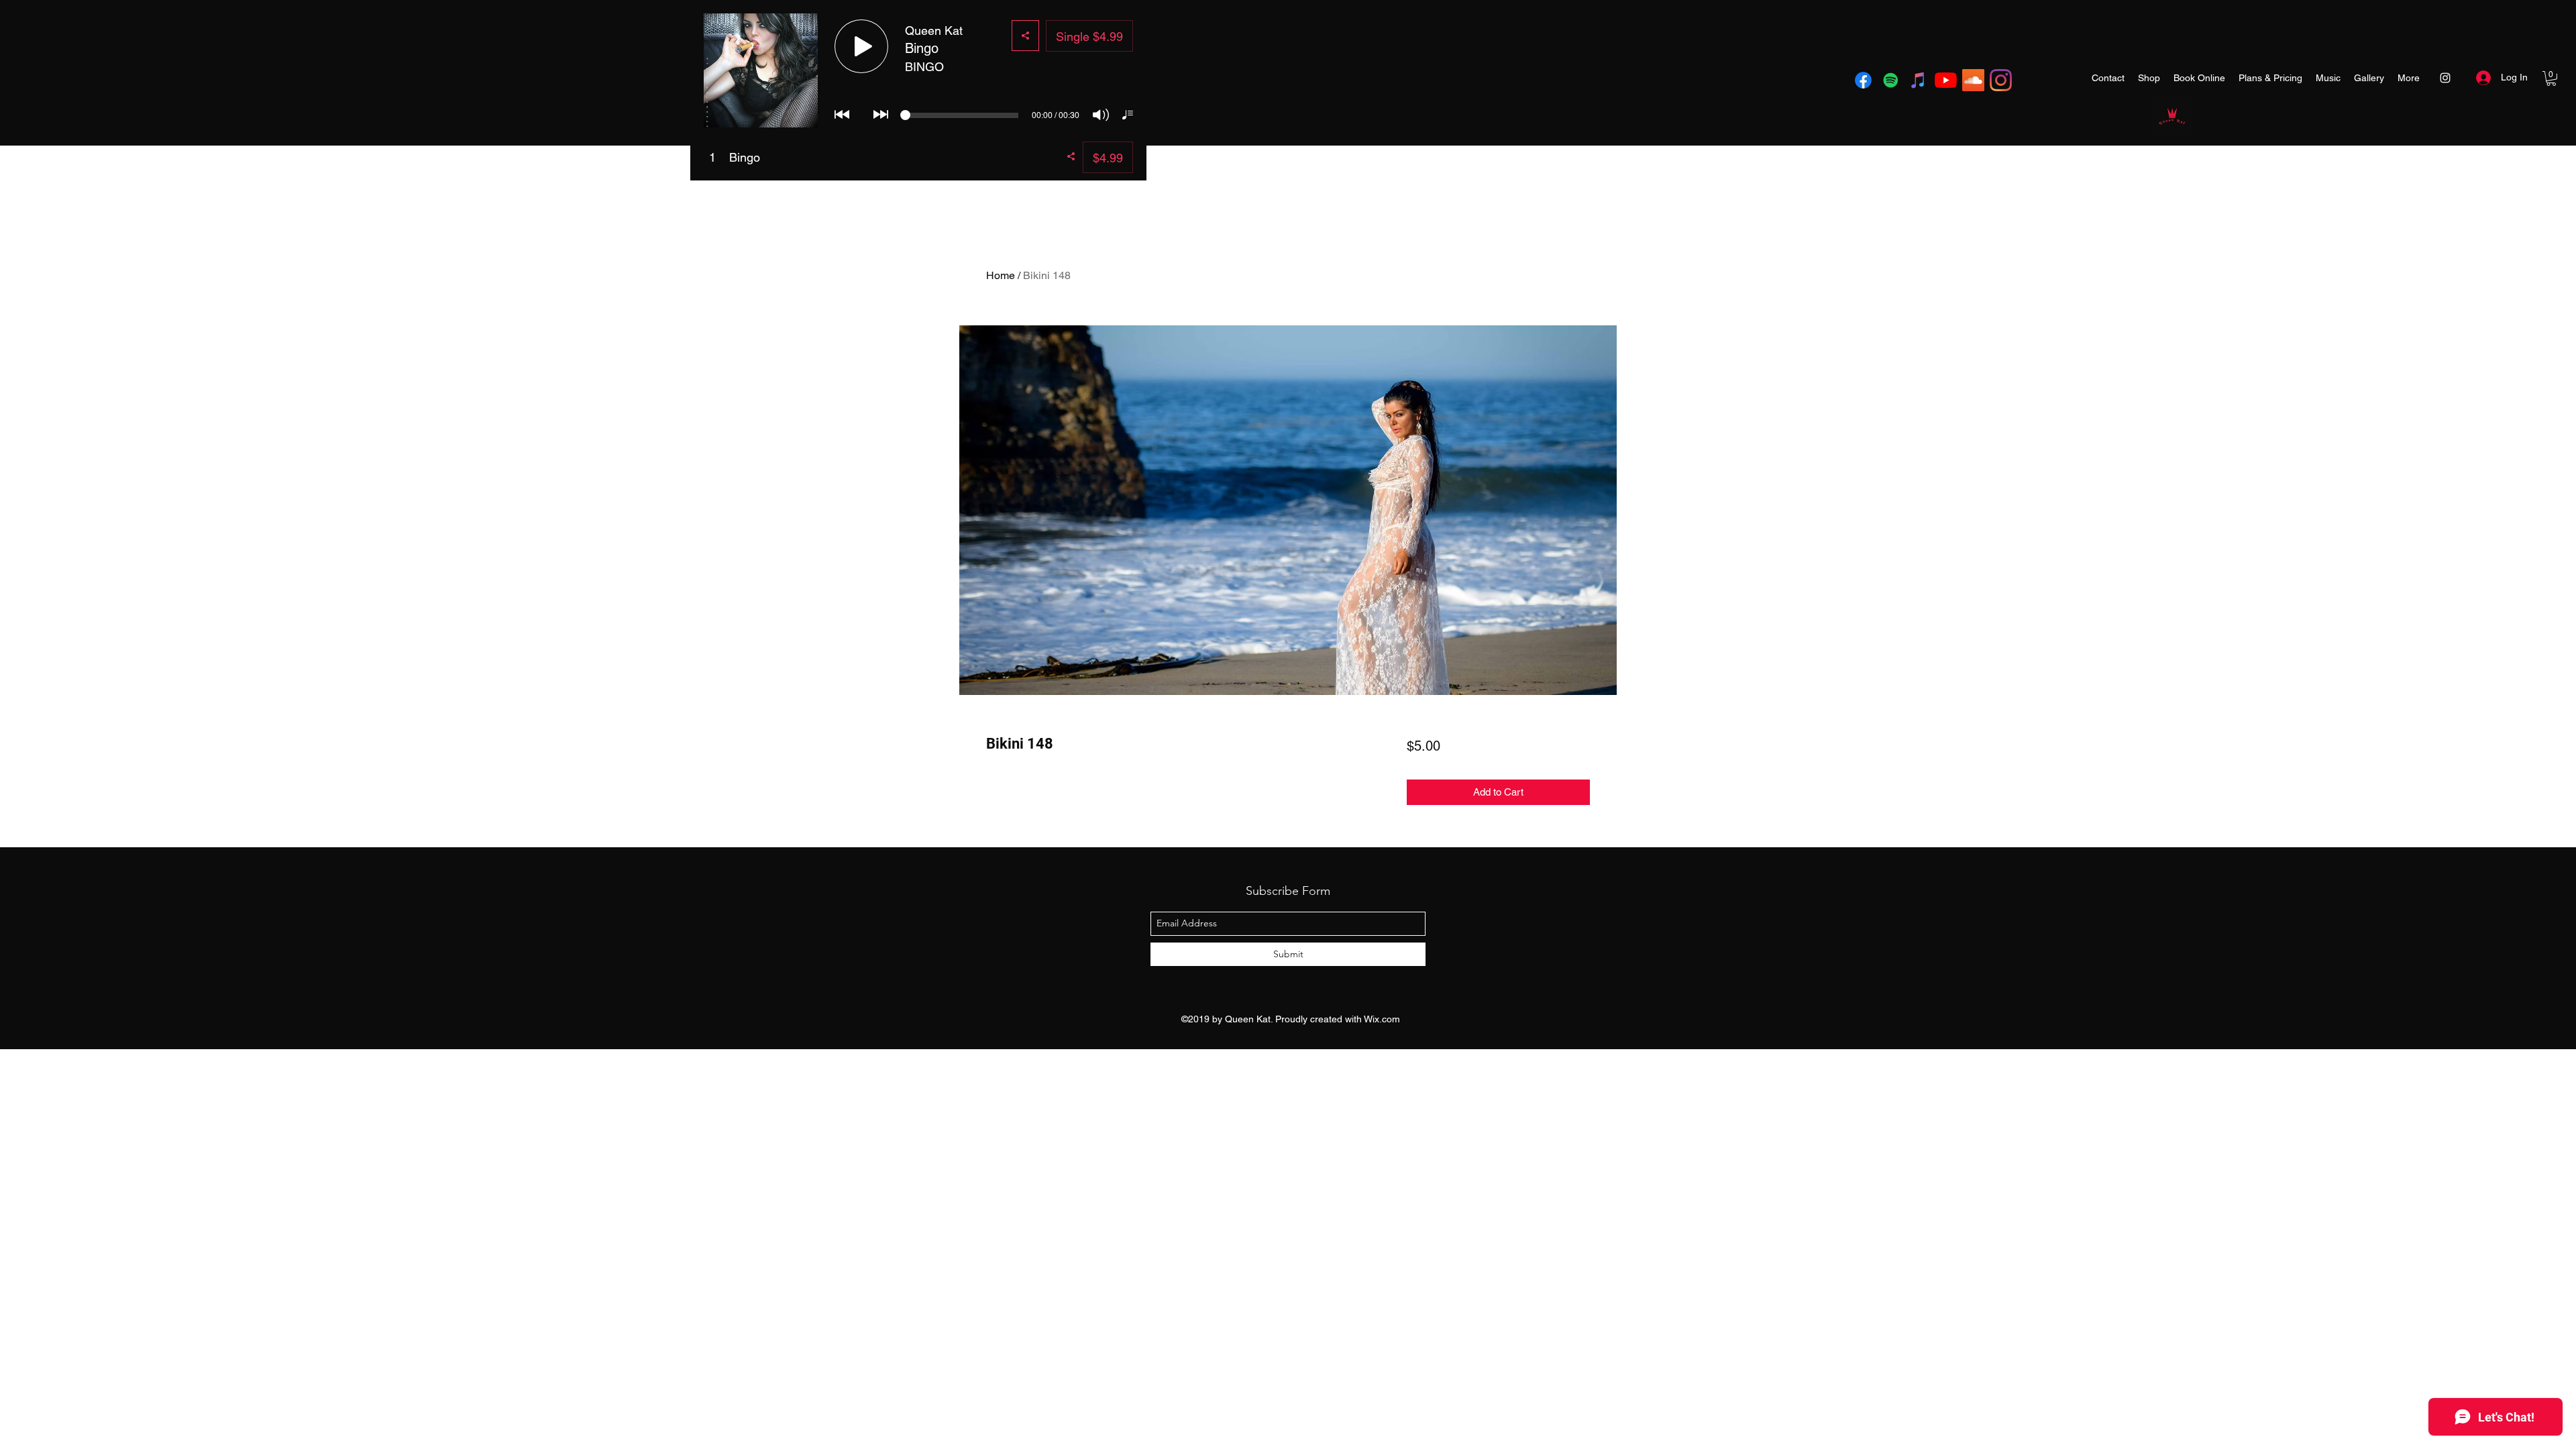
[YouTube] (1946, 80)
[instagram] (2001, 80)
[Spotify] (1891, 80)
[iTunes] (1918, 80)
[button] (2551, 78)
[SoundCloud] (1973, 80)
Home (1001, 275)
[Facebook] (1863, 80)
